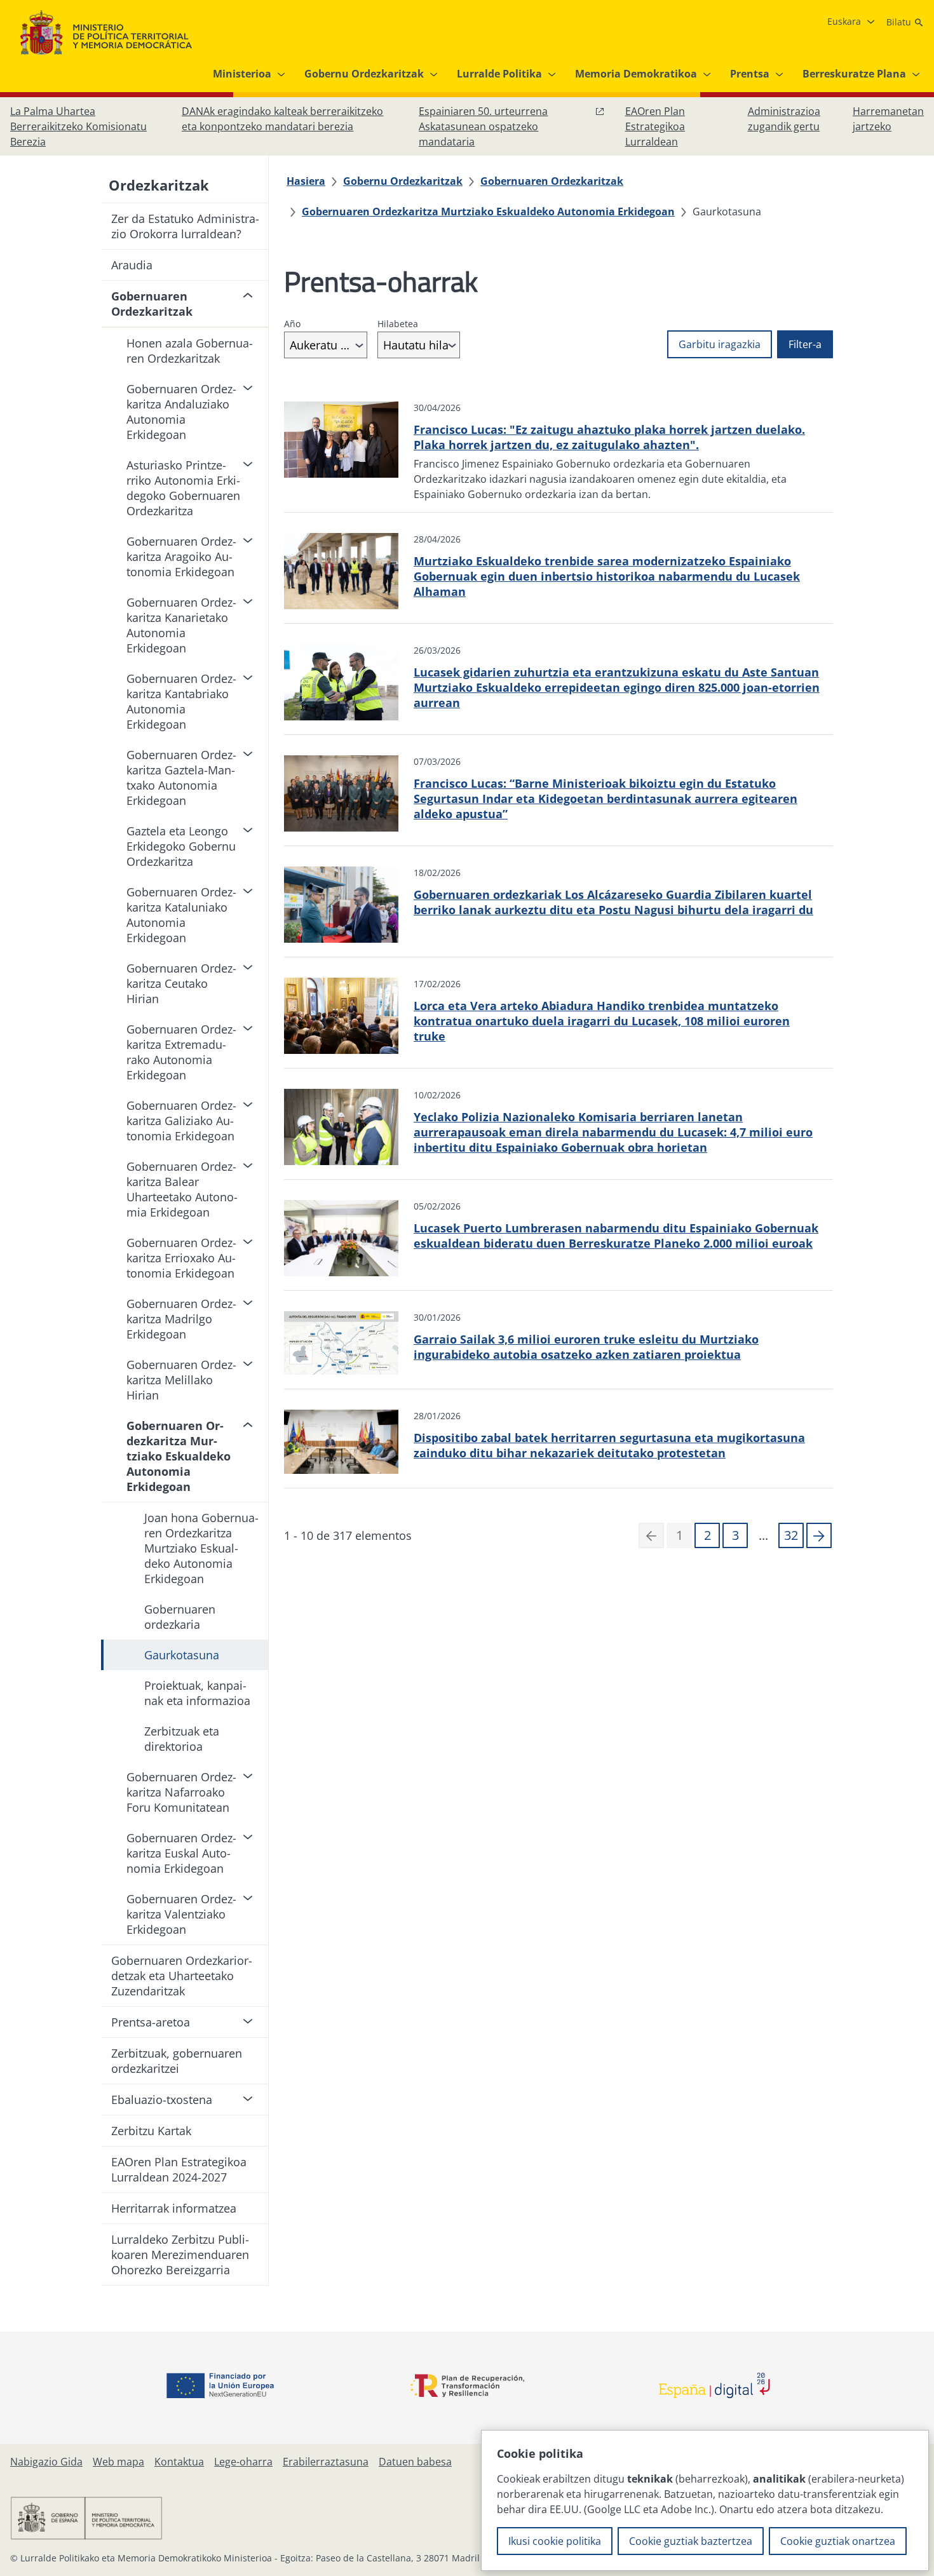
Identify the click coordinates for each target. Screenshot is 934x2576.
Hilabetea (398, 324)
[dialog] (705, 2500)
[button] (819, 1535)
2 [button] (707, 1535)
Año (292, 324)
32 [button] (791, 1535)
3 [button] (735, 1535)
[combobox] (326, 345)
